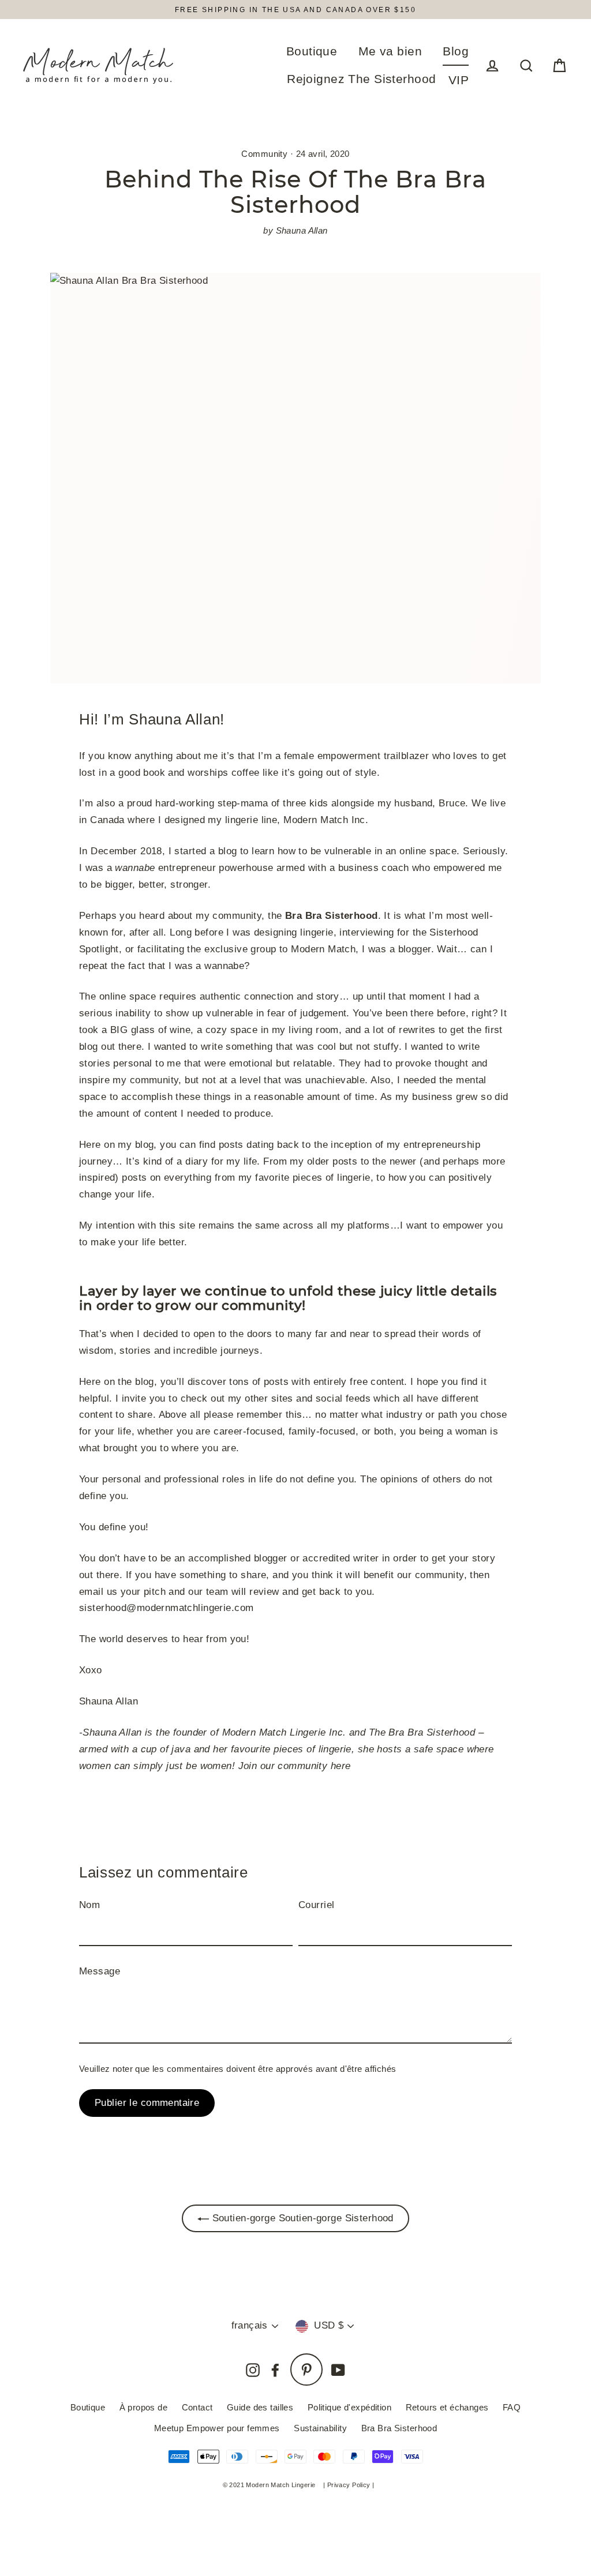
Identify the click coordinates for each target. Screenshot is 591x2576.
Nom (89, 1905)
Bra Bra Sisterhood (399, 2428)
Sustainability (320, 2428)
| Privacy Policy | (349, 2485)
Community (264, 154)
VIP (459, 80)
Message (100, 1971)
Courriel (316, 1905)
